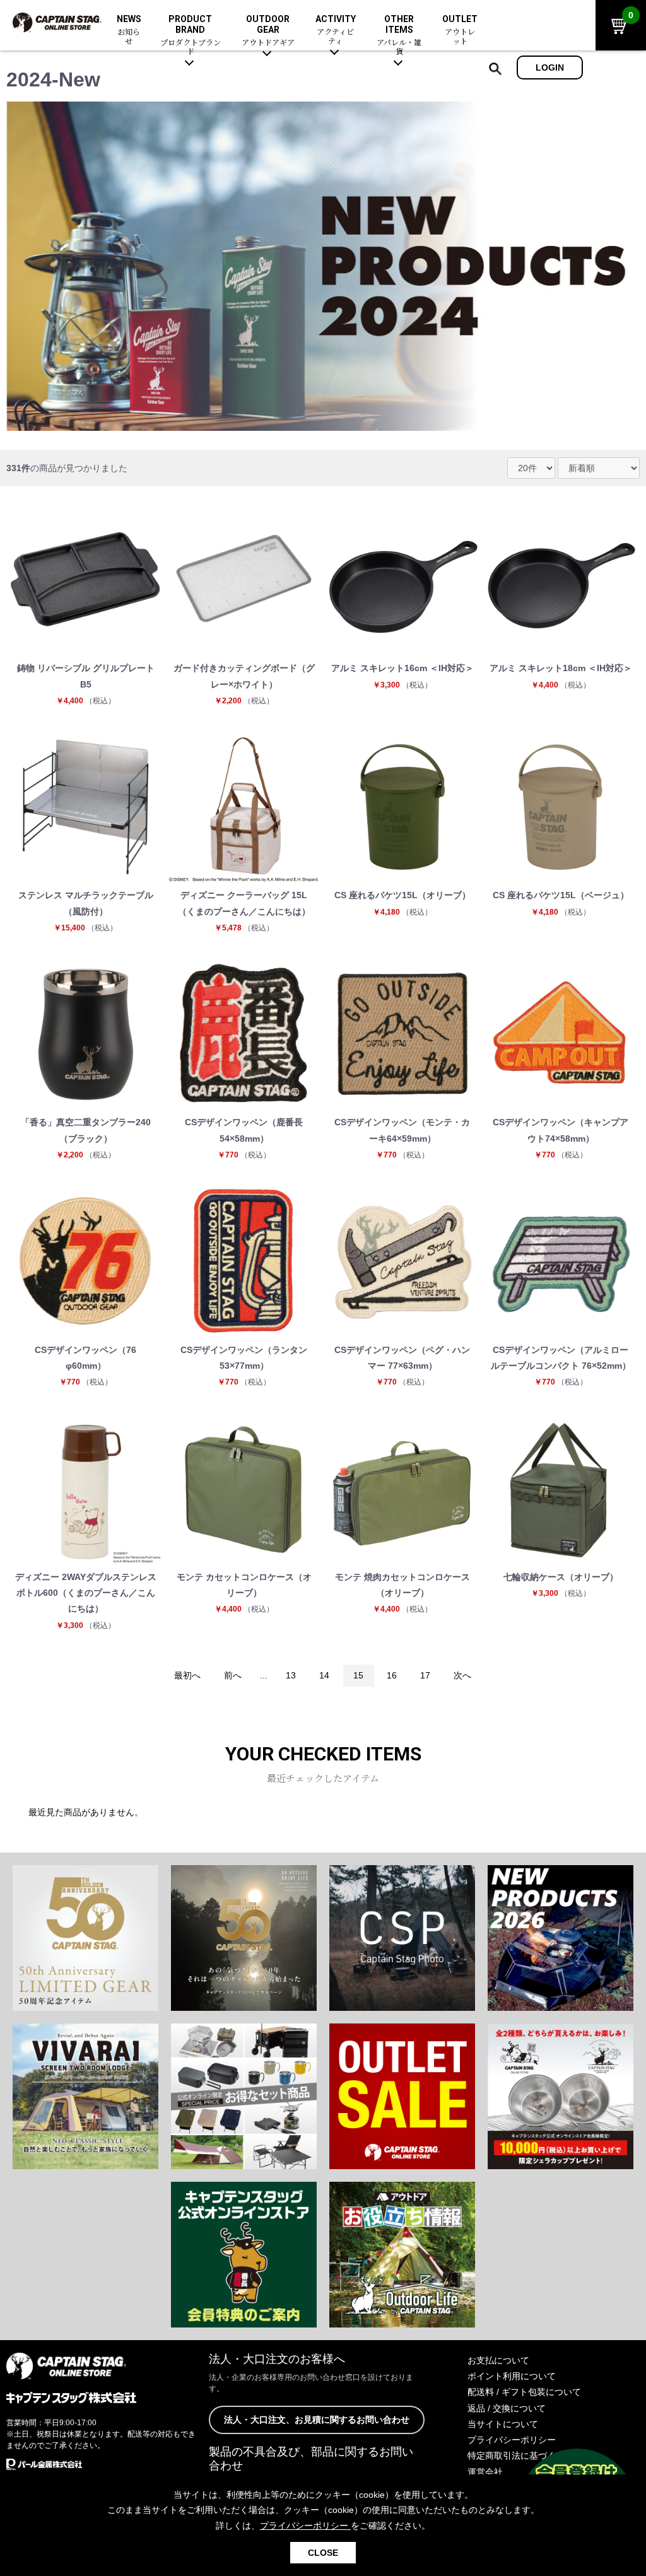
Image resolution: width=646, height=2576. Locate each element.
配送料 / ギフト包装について (524, 2392)
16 (392, 1675)
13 (291, 1675)
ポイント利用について (512, 2376)
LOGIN (550, 67)
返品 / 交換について (507, 2408)
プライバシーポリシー (512, 2440)
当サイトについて (503, 2424)
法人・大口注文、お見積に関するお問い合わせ (317, 2420)
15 (358, 1675)
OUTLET (460, 30)
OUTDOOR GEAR (268, 31)
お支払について (498, 2360)
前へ (233, 1675)
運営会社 (485, 2472)
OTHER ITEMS (399, 35)
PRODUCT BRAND (191, 35)
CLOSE (323, 2553)
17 (425, 1675)
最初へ (187, 1675)
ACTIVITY (336, 30)
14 (324, 1675)
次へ (462, 1675)
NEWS (129, 30)
